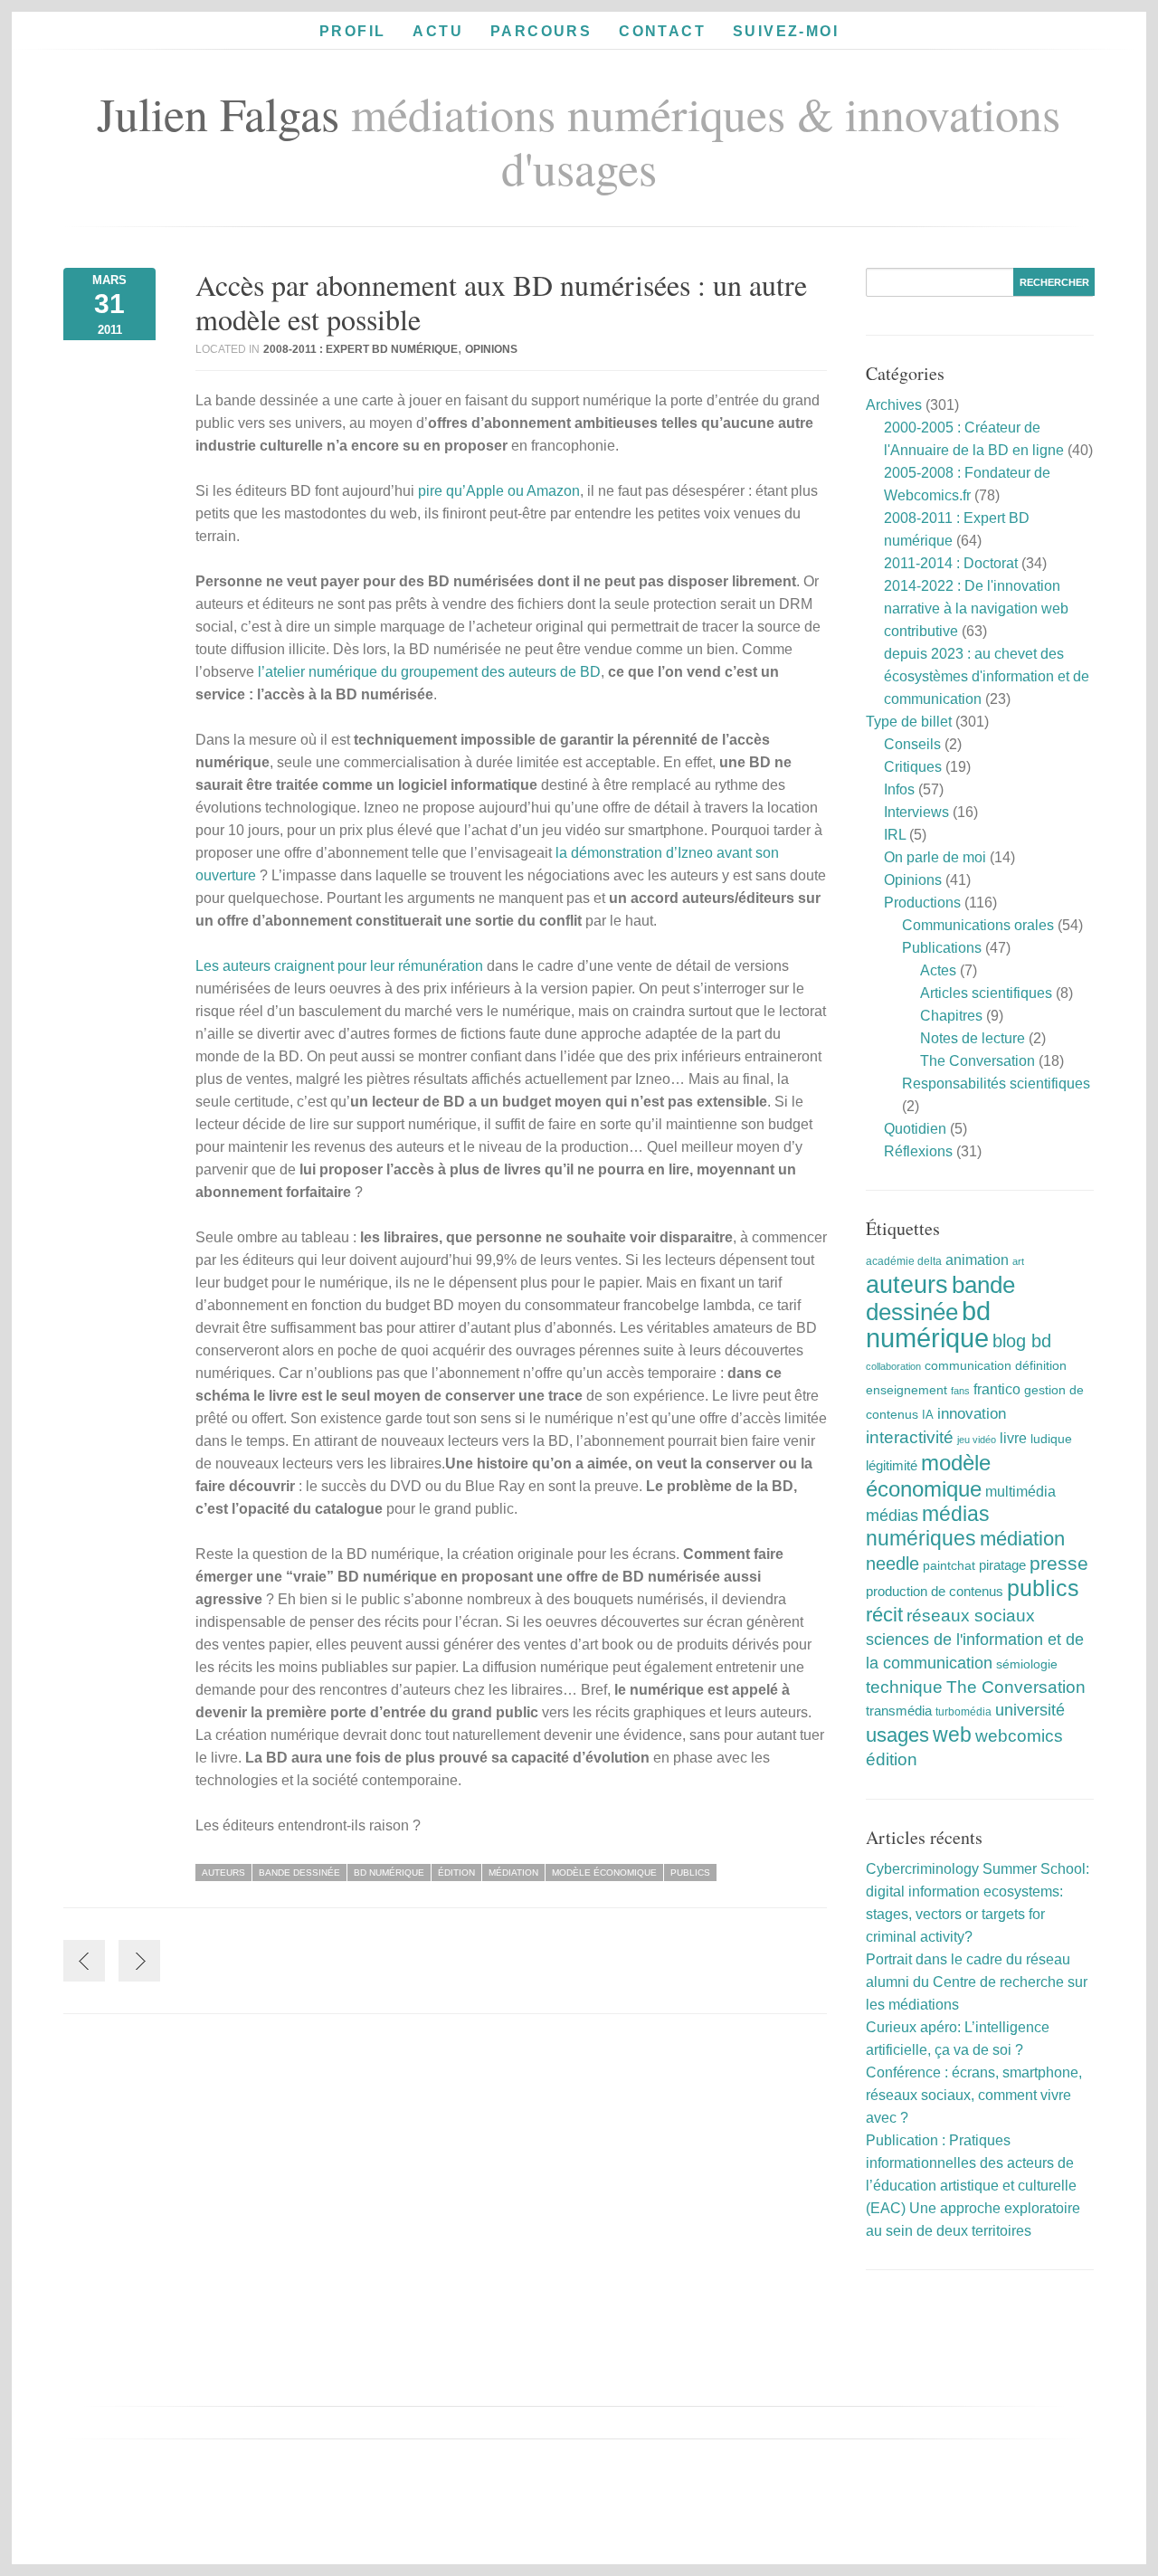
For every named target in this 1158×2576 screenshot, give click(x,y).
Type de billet (909, 722)
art (1018, 1261)
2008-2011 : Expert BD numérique (361, 349)
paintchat (949, 1565)
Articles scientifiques (986, 993)
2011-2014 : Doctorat (951, 563)
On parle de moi (935, 857)
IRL (895, 835)
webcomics (1019, 1736)
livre (1013, 1438)
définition (1041, 1365)
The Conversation (978, 1061)
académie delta (904, 1261)
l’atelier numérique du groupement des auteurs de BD (429, 672)
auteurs (223, 1873)
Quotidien (915, 1129)
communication (968, 1366)
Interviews (916, 812)
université (1030, 1710)
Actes (938, 970)
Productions (922, 903)
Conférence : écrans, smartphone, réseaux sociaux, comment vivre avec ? (974, 2095)
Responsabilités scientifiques (996, 1084)
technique (904, 1687)
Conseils (912, 744)
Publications (942, 948)
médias (892, 1516)
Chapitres (951, 1016)
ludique (1051, 1439)
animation (977, 1259)
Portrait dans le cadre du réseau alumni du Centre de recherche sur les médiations (977, 1982)
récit (884, 1615)
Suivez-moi (786, 31)
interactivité (910, 1437)
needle (892, 1564)
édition (456, 1873)
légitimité (892, 1466)
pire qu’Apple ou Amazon (499, 491)
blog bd (1022, 1341)
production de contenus (935, 1592)
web (952, 1735)
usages (897, 1735)
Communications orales (978, 925)
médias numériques (928, 1526)
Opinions (491, 349)
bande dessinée (299, 1873)
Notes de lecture (973, 1038)
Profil (352, 31)
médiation (513, 1873)
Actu (438, 31)
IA (928, 1415)
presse (1059, 1563)
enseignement (906, 1390)
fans (960, 1391)
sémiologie (1027, 1664)
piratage (1002, 1565)
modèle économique (604, 1873)
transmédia (899, 1711)
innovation (972, 1414)
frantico (997, 1389)
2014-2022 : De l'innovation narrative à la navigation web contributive (976, 608)
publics (690, 1873)
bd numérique (389, 1873)
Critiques (913, 767)
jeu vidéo (977, 1440)
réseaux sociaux (971, 1616)
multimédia (1020, 1492)
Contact (662, 31)
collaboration (893, 1366)
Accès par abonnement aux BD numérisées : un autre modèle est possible (501, 302)
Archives (894, 405)
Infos (899, 789)
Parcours (541, 31)
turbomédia (963, 1712)
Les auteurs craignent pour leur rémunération (339, 966)
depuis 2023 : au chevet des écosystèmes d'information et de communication (987, 676)
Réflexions (918, 1151)
